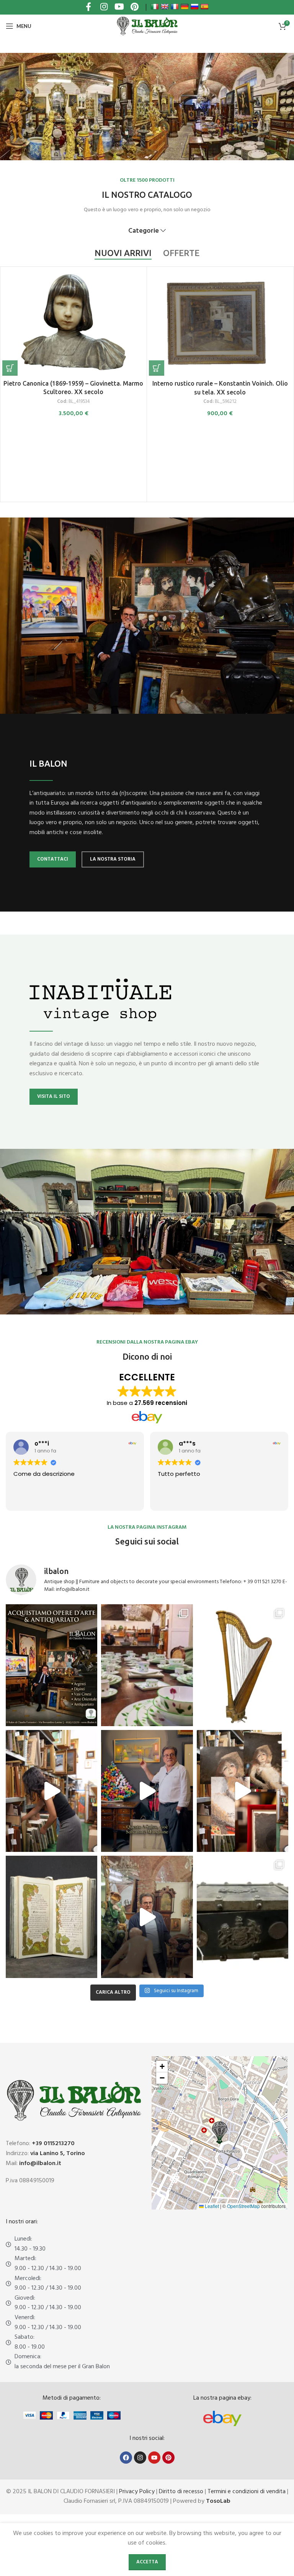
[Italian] (155, 7)
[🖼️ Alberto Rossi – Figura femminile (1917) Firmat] (51, 1791)
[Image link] (222, 2418)
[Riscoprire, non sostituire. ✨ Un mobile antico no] (147, 1917)
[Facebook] (126, 2458)
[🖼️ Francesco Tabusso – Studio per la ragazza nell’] (243, 1791)
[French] (175, 7)
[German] (185, 7)
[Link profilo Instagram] (104, 7)
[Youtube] (154, 2458)
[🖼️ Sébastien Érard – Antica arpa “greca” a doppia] (243, 1665)
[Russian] (194, 7)
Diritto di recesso (181, 2492)
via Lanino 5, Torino (58, 2154)
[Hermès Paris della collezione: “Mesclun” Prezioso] (147, 1665)
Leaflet (211, 2206)
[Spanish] (204, 7)
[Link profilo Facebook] (88, 7)
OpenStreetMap (243, 2206)
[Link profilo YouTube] (119, 7)
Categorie (144, 231)
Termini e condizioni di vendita (247, 2492)
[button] (10, 378)
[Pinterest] (168, 2458)
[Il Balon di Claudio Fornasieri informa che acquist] (51, 1665)
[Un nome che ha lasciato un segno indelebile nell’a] (147, 1791)
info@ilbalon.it (40, 2164)
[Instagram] (140, 2458)
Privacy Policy (137, 2492)
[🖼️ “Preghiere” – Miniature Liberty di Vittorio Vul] (51, 1917)
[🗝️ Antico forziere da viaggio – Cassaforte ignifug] (243, 1917)
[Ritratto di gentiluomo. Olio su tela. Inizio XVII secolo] (220, 364)
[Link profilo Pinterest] (134, 7)
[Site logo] (147, 26)
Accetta (147, 2562)
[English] (165, 7)
